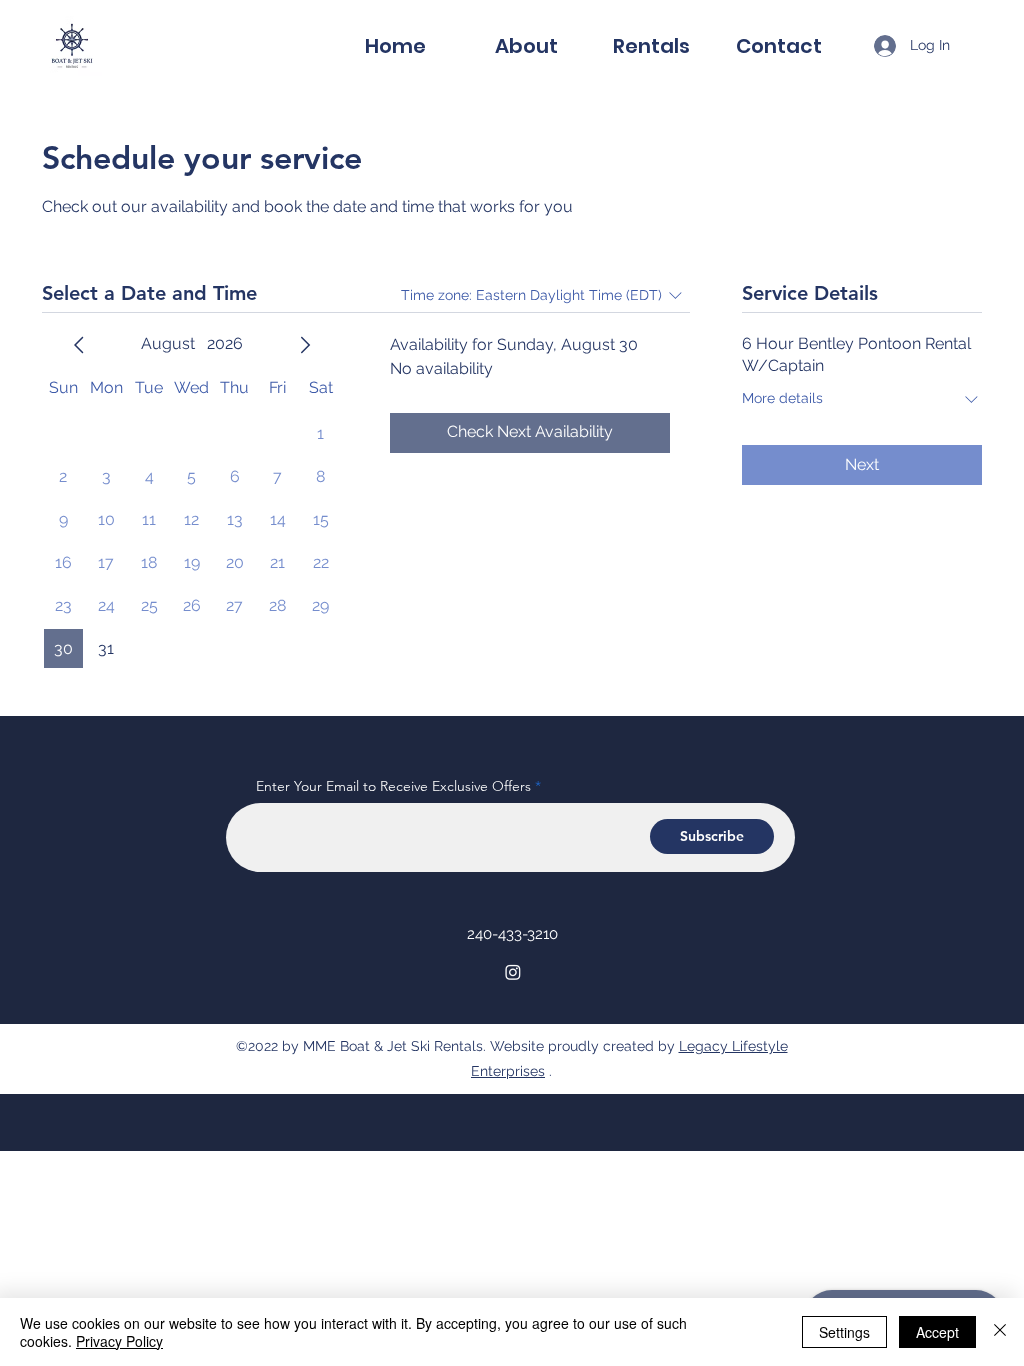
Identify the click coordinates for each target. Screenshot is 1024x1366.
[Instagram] (513, 972)
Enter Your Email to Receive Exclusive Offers (393, 786)
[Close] (1000, 1332)
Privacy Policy (119, 1341)
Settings (844, 1332)
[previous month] (79, 345)
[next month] (305, 345)
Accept (937, 1332)
